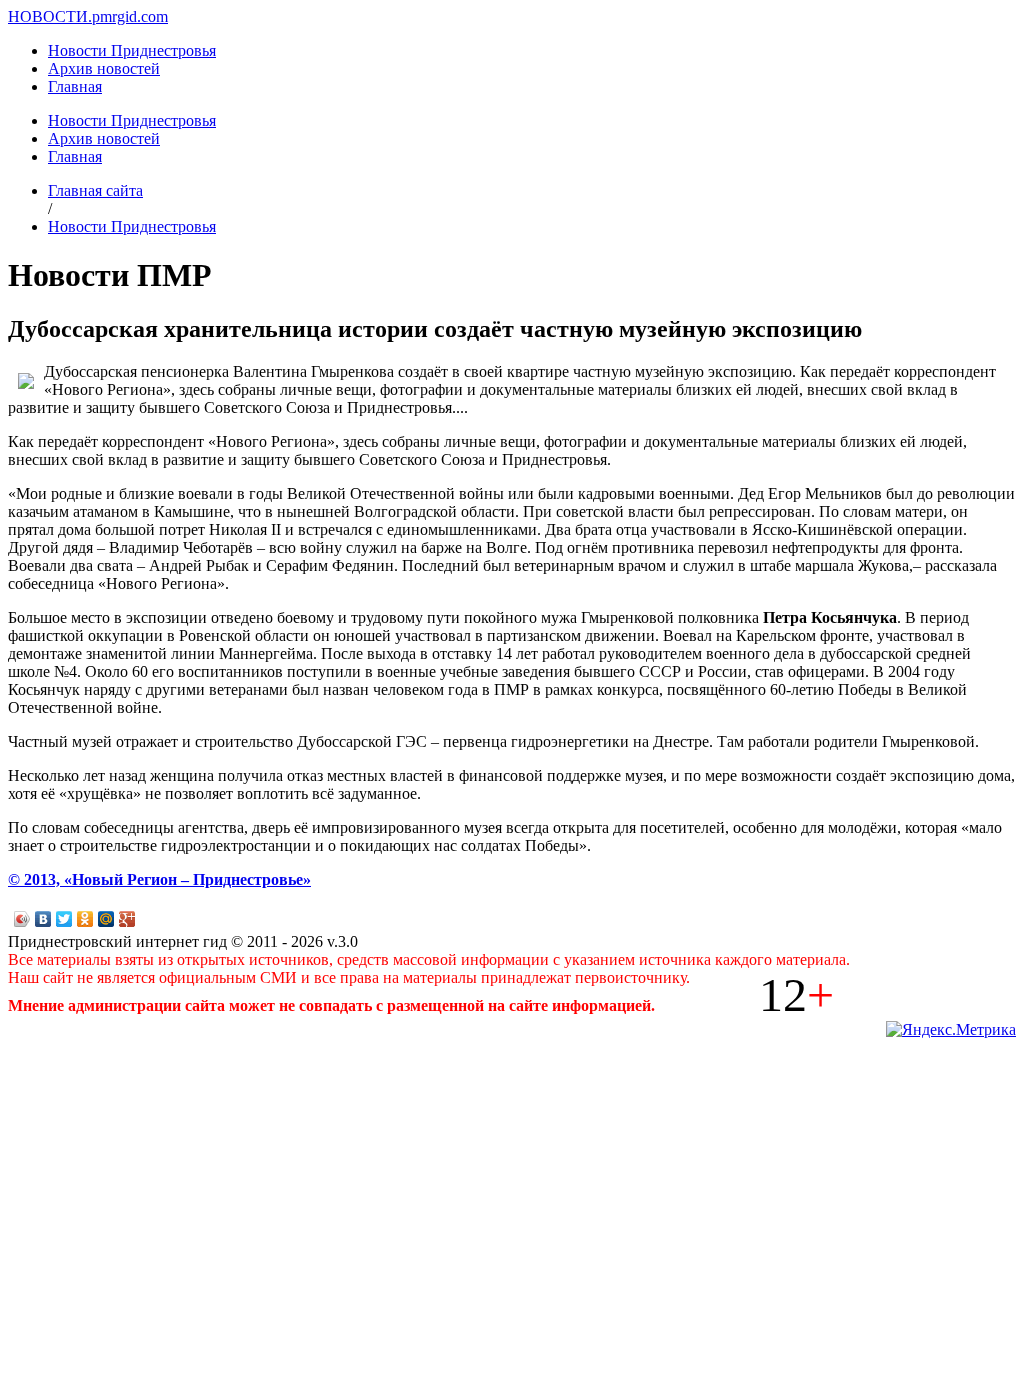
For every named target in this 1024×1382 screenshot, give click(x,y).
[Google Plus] (127, 919)
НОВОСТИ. (50, 16)
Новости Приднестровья (132, 50)
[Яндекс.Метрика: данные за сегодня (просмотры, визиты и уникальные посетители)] (951, 1030)
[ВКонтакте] (43, 919)
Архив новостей (104, 68)
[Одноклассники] (85, 919)
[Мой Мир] (106, 919)
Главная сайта (95, 190)
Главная (75, 86)
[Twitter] (64, 919)
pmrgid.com (130, 16)
